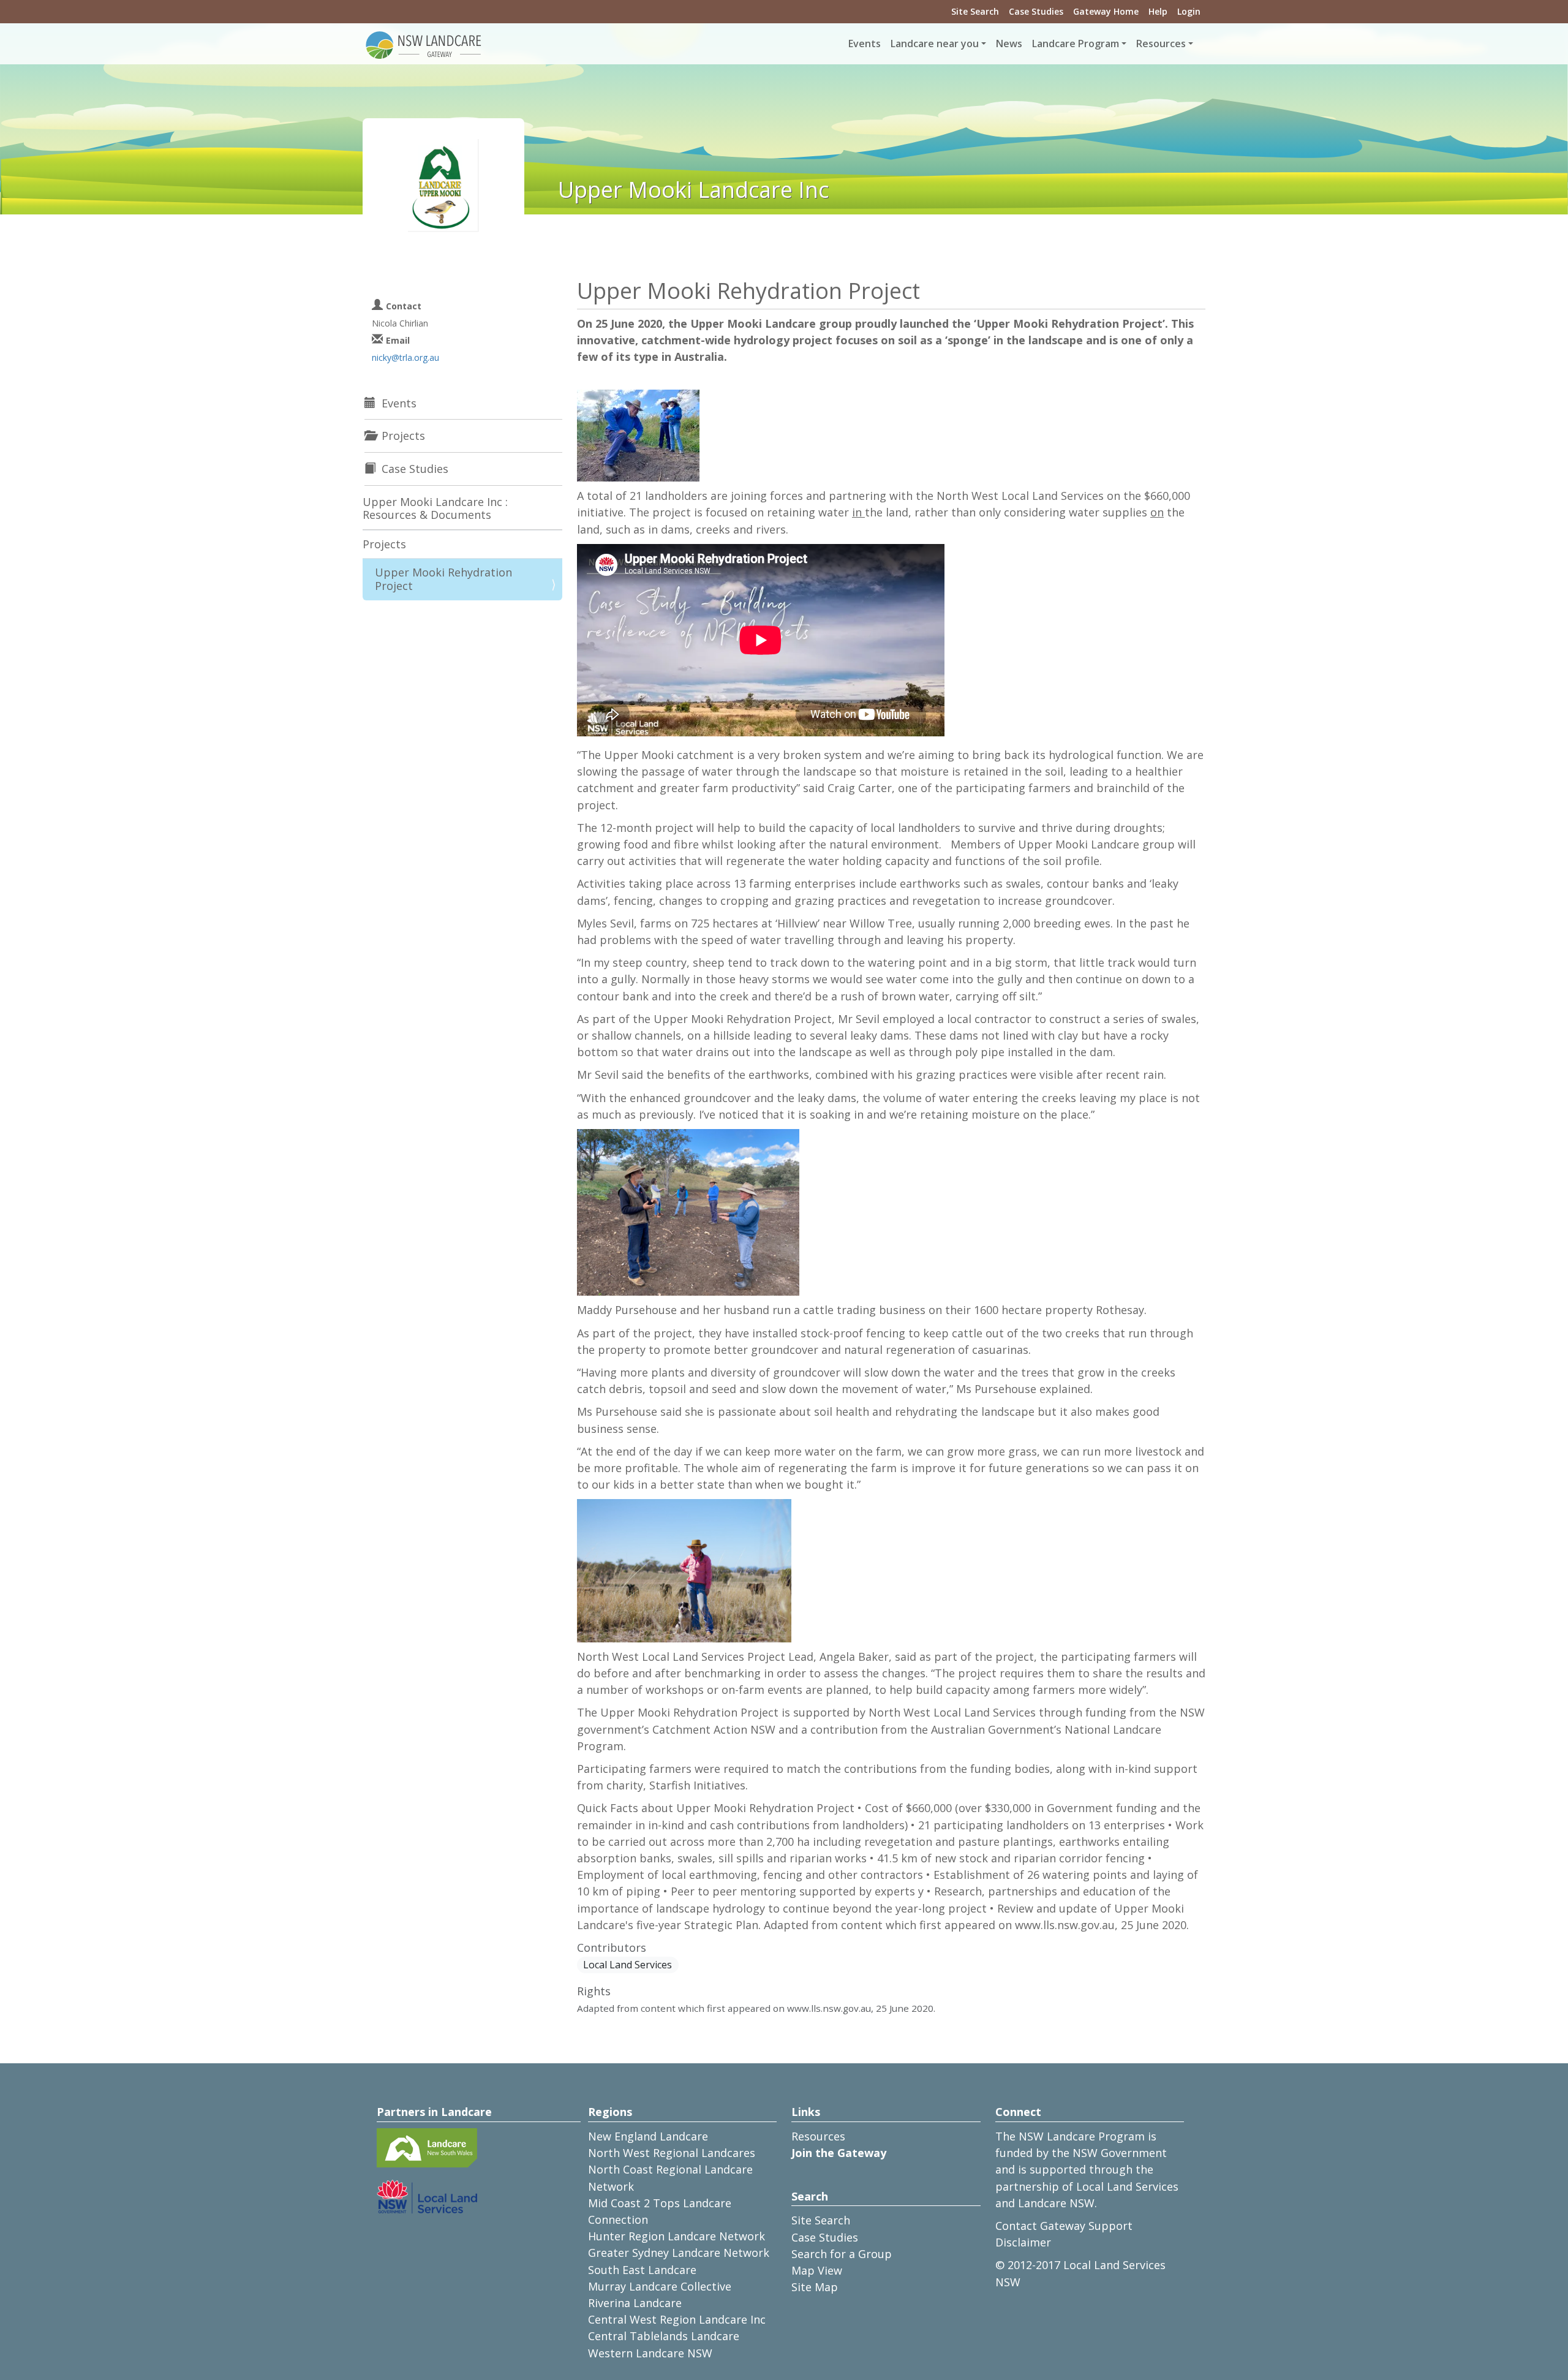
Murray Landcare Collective (660, 2286)
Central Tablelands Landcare (664, 2336)
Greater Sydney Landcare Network (679, 2253)
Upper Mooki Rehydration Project (443, 579)
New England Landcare (648, 2136)
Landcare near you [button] (935, 43)
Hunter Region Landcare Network (677, 2236)
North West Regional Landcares (672, 2153)
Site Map (815, 2287)
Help (1158, 11)
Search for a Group (842, 2254)
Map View (817, 2270)
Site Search (975, 11)
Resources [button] (1161, 43)
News (1009, 43)
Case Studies (1036, 11)
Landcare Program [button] (1076, 43)
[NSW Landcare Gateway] (424, 44)
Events (865, 43)
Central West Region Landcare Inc (677, 2319)
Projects (384, 544)
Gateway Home (1106, 11)
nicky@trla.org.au (405, 357)
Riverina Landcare (635, 2303)
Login (1189, 11)
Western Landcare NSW (650, 2353)
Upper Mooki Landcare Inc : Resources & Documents (435, 508)
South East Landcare (642, 2270)
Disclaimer (1023, 2242)
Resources (818, 2136)
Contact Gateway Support (1064, 2226)
